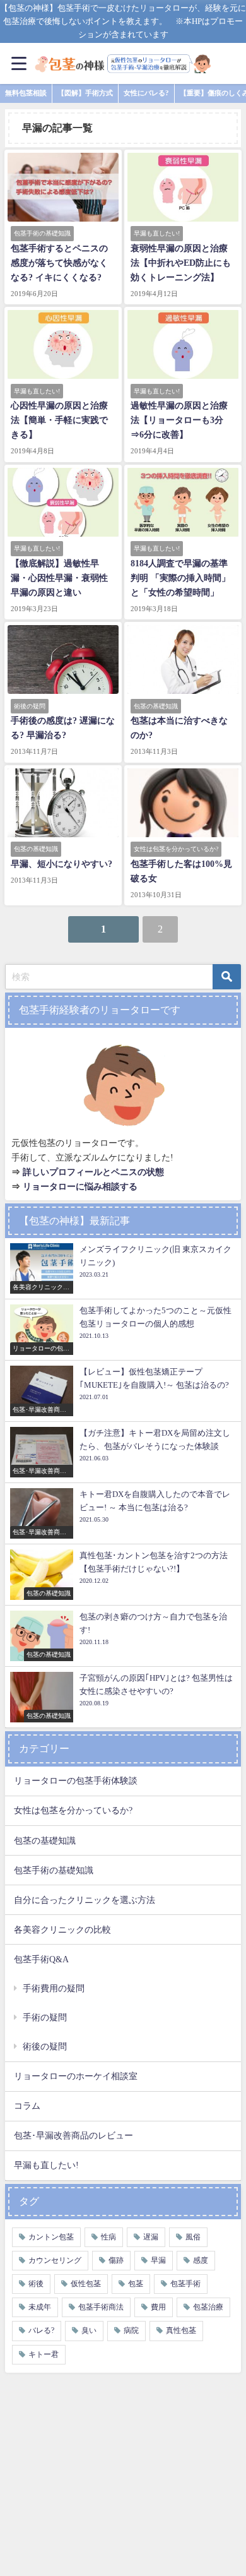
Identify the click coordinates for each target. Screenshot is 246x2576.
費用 (158, 2307)
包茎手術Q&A (41, 1959)
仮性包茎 (86, 2284)
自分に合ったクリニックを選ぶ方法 (85, 1900)
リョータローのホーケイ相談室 (76, 2076)
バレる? (41, 2330)
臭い (89, 2330)
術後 (36, 2284)
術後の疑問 (45, 2046)
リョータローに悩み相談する (80, 1186)
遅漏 (151, 2237)
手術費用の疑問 (54, 1988)
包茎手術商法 (101, 2307)
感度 (201, 2260)
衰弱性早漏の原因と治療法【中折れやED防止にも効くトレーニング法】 (181, 263)
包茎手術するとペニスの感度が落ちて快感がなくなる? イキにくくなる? (59, 263)
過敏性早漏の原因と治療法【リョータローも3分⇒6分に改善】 (179, 420)
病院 (131, 2330)
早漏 (158, 2260)
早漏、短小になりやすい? (61, 864)
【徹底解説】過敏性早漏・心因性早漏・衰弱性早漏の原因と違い (59, 578)
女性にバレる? (146, 93)
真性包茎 (181, 2330)
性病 (108, 2237)
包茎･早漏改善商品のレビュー (73, 2135)
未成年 (40, 2307)
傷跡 (116, 2260)
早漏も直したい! (46, 2165)
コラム (27, 2106)
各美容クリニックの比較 (62, 1929)
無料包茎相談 (26, 93)
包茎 (136, 2284)
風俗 (193, 2237)
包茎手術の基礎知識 (54, 1870)
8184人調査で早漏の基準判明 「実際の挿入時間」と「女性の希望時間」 (180, 578)
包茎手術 (185, 2284)
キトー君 (44, 2354)
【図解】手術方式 (85, 93)
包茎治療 (208, 2307)
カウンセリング (55, 2260)
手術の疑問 (45, 2017)
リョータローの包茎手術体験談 (76, 1780)
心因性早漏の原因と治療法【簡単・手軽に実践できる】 (59, 420)
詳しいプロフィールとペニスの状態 (93, 1172)
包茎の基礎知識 (45, 1840)
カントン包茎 (51, 2237)
